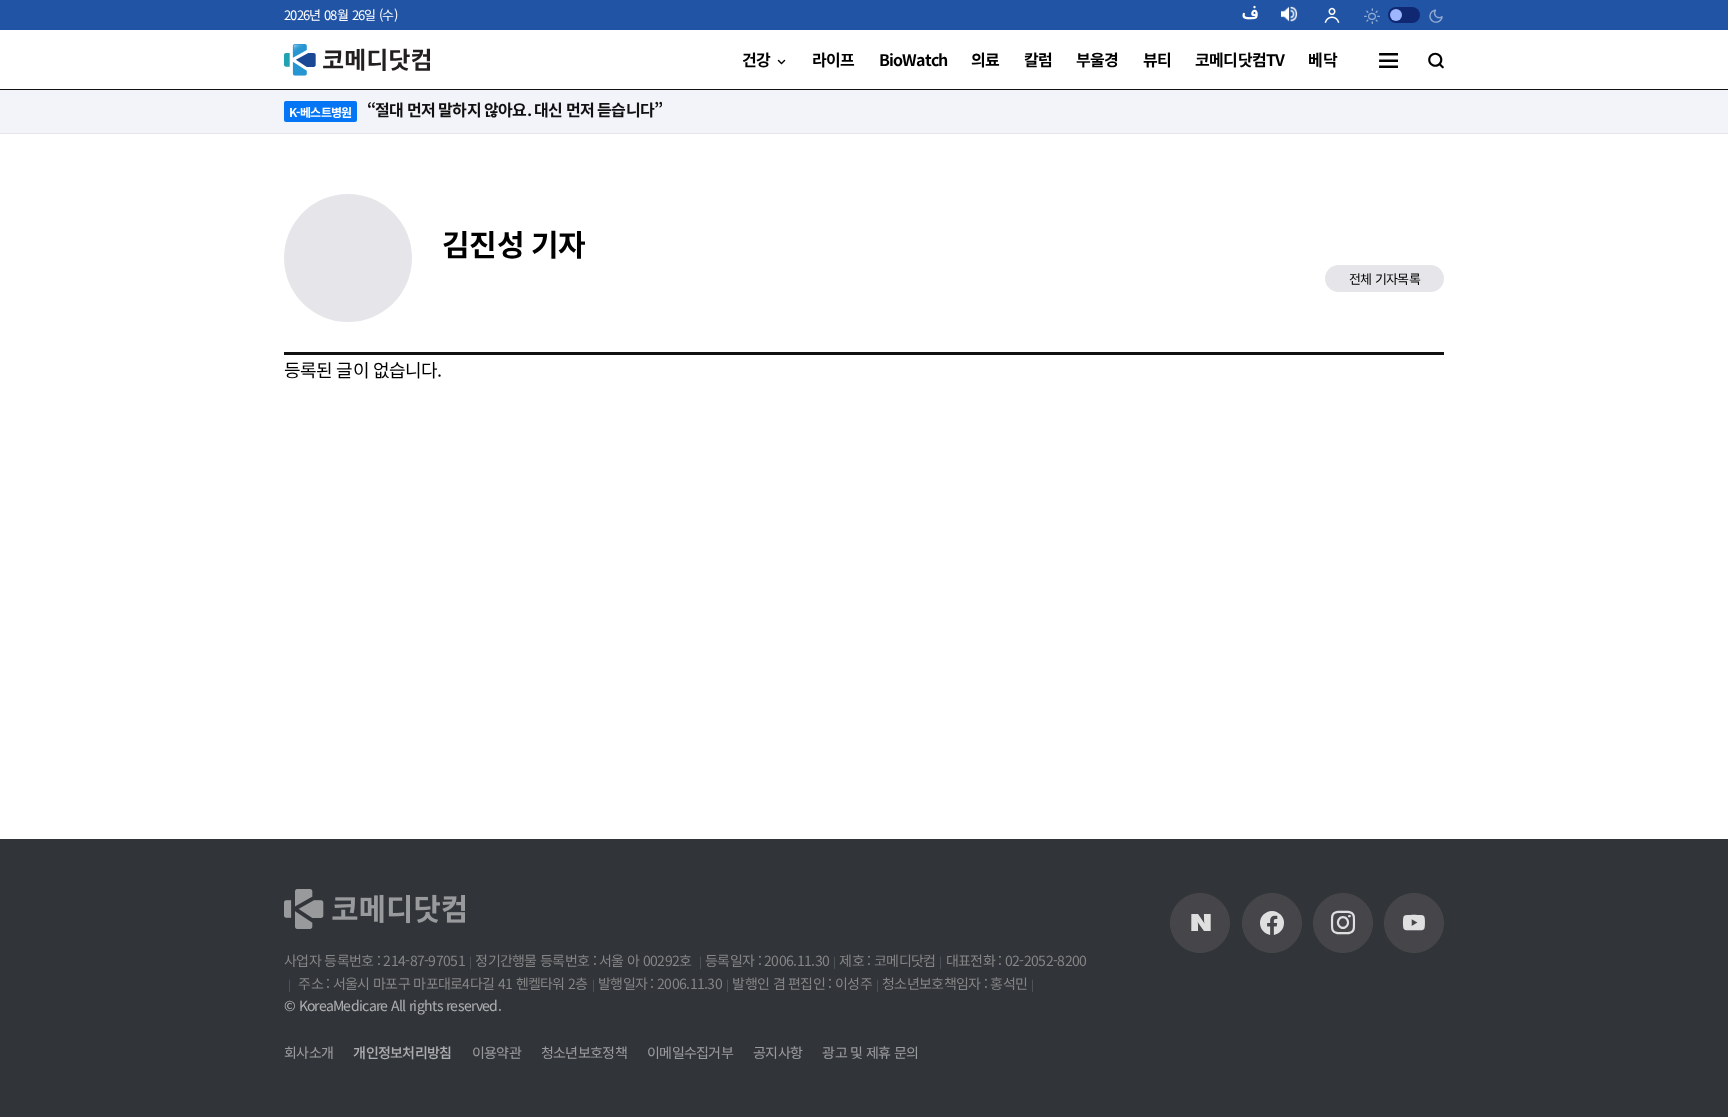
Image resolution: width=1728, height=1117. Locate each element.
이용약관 (496, 1052)
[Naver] (1200, 923)
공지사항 (777, 1052)
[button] (1258, 15)
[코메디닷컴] (1272, 923)
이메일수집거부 (690, 1052)
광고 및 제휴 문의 (870, 1052)
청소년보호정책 (584, 1052)
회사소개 (308, 1052)
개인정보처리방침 (402, 1052)
